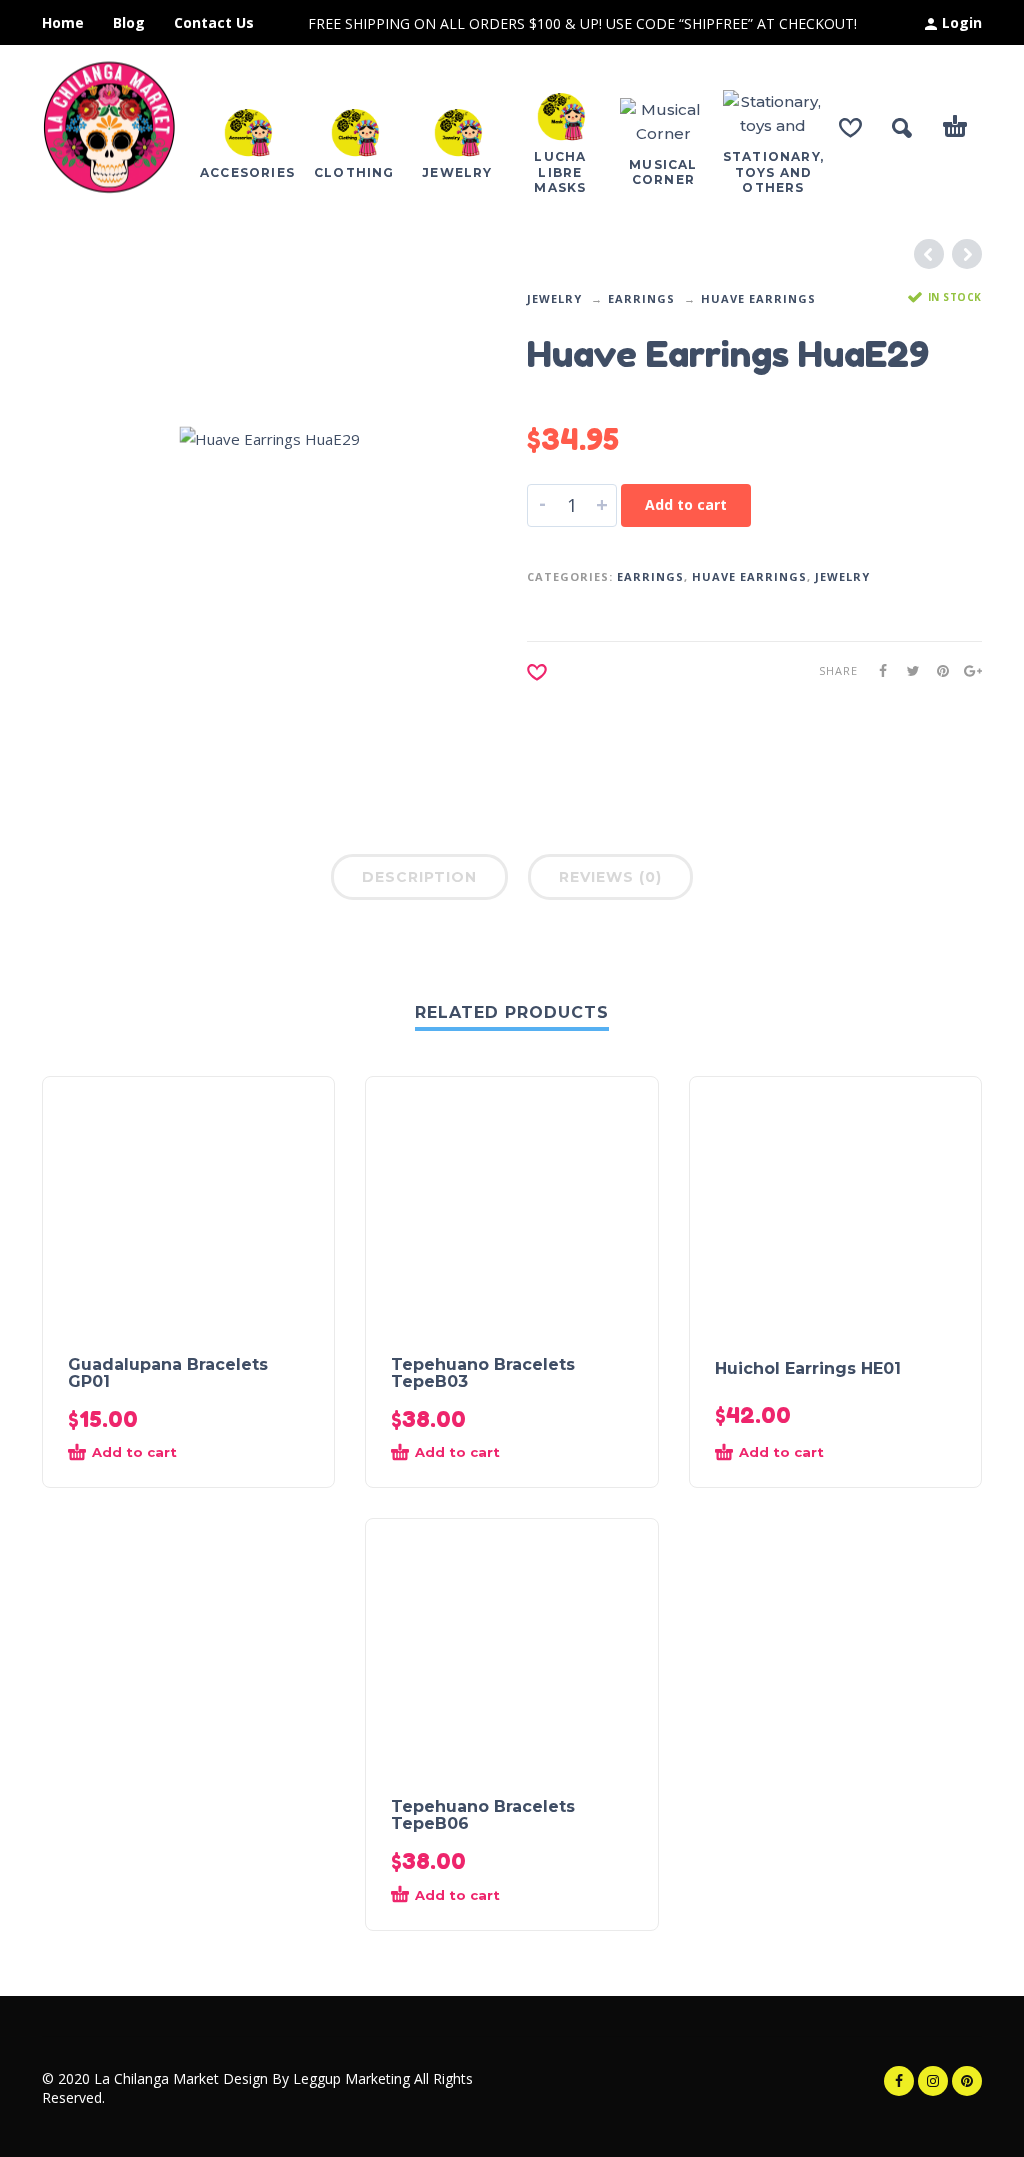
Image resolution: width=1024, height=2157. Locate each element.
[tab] (419, 881)
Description (419, 877)
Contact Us (214, 22)
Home (63, 22)
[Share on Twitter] (907, 670)
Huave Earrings (758, 298)
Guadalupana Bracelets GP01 (168, 1373)
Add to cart (686, 504)
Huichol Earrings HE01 (808, 1368)
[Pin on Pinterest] (937, 670)
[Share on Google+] (967, 670)
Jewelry (554, 298)
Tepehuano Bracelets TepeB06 (483, 1815)
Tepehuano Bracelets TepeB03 (483, 1373)
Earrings (641, 298)
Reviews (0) (610, 877)
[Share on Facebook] (877, 670)
